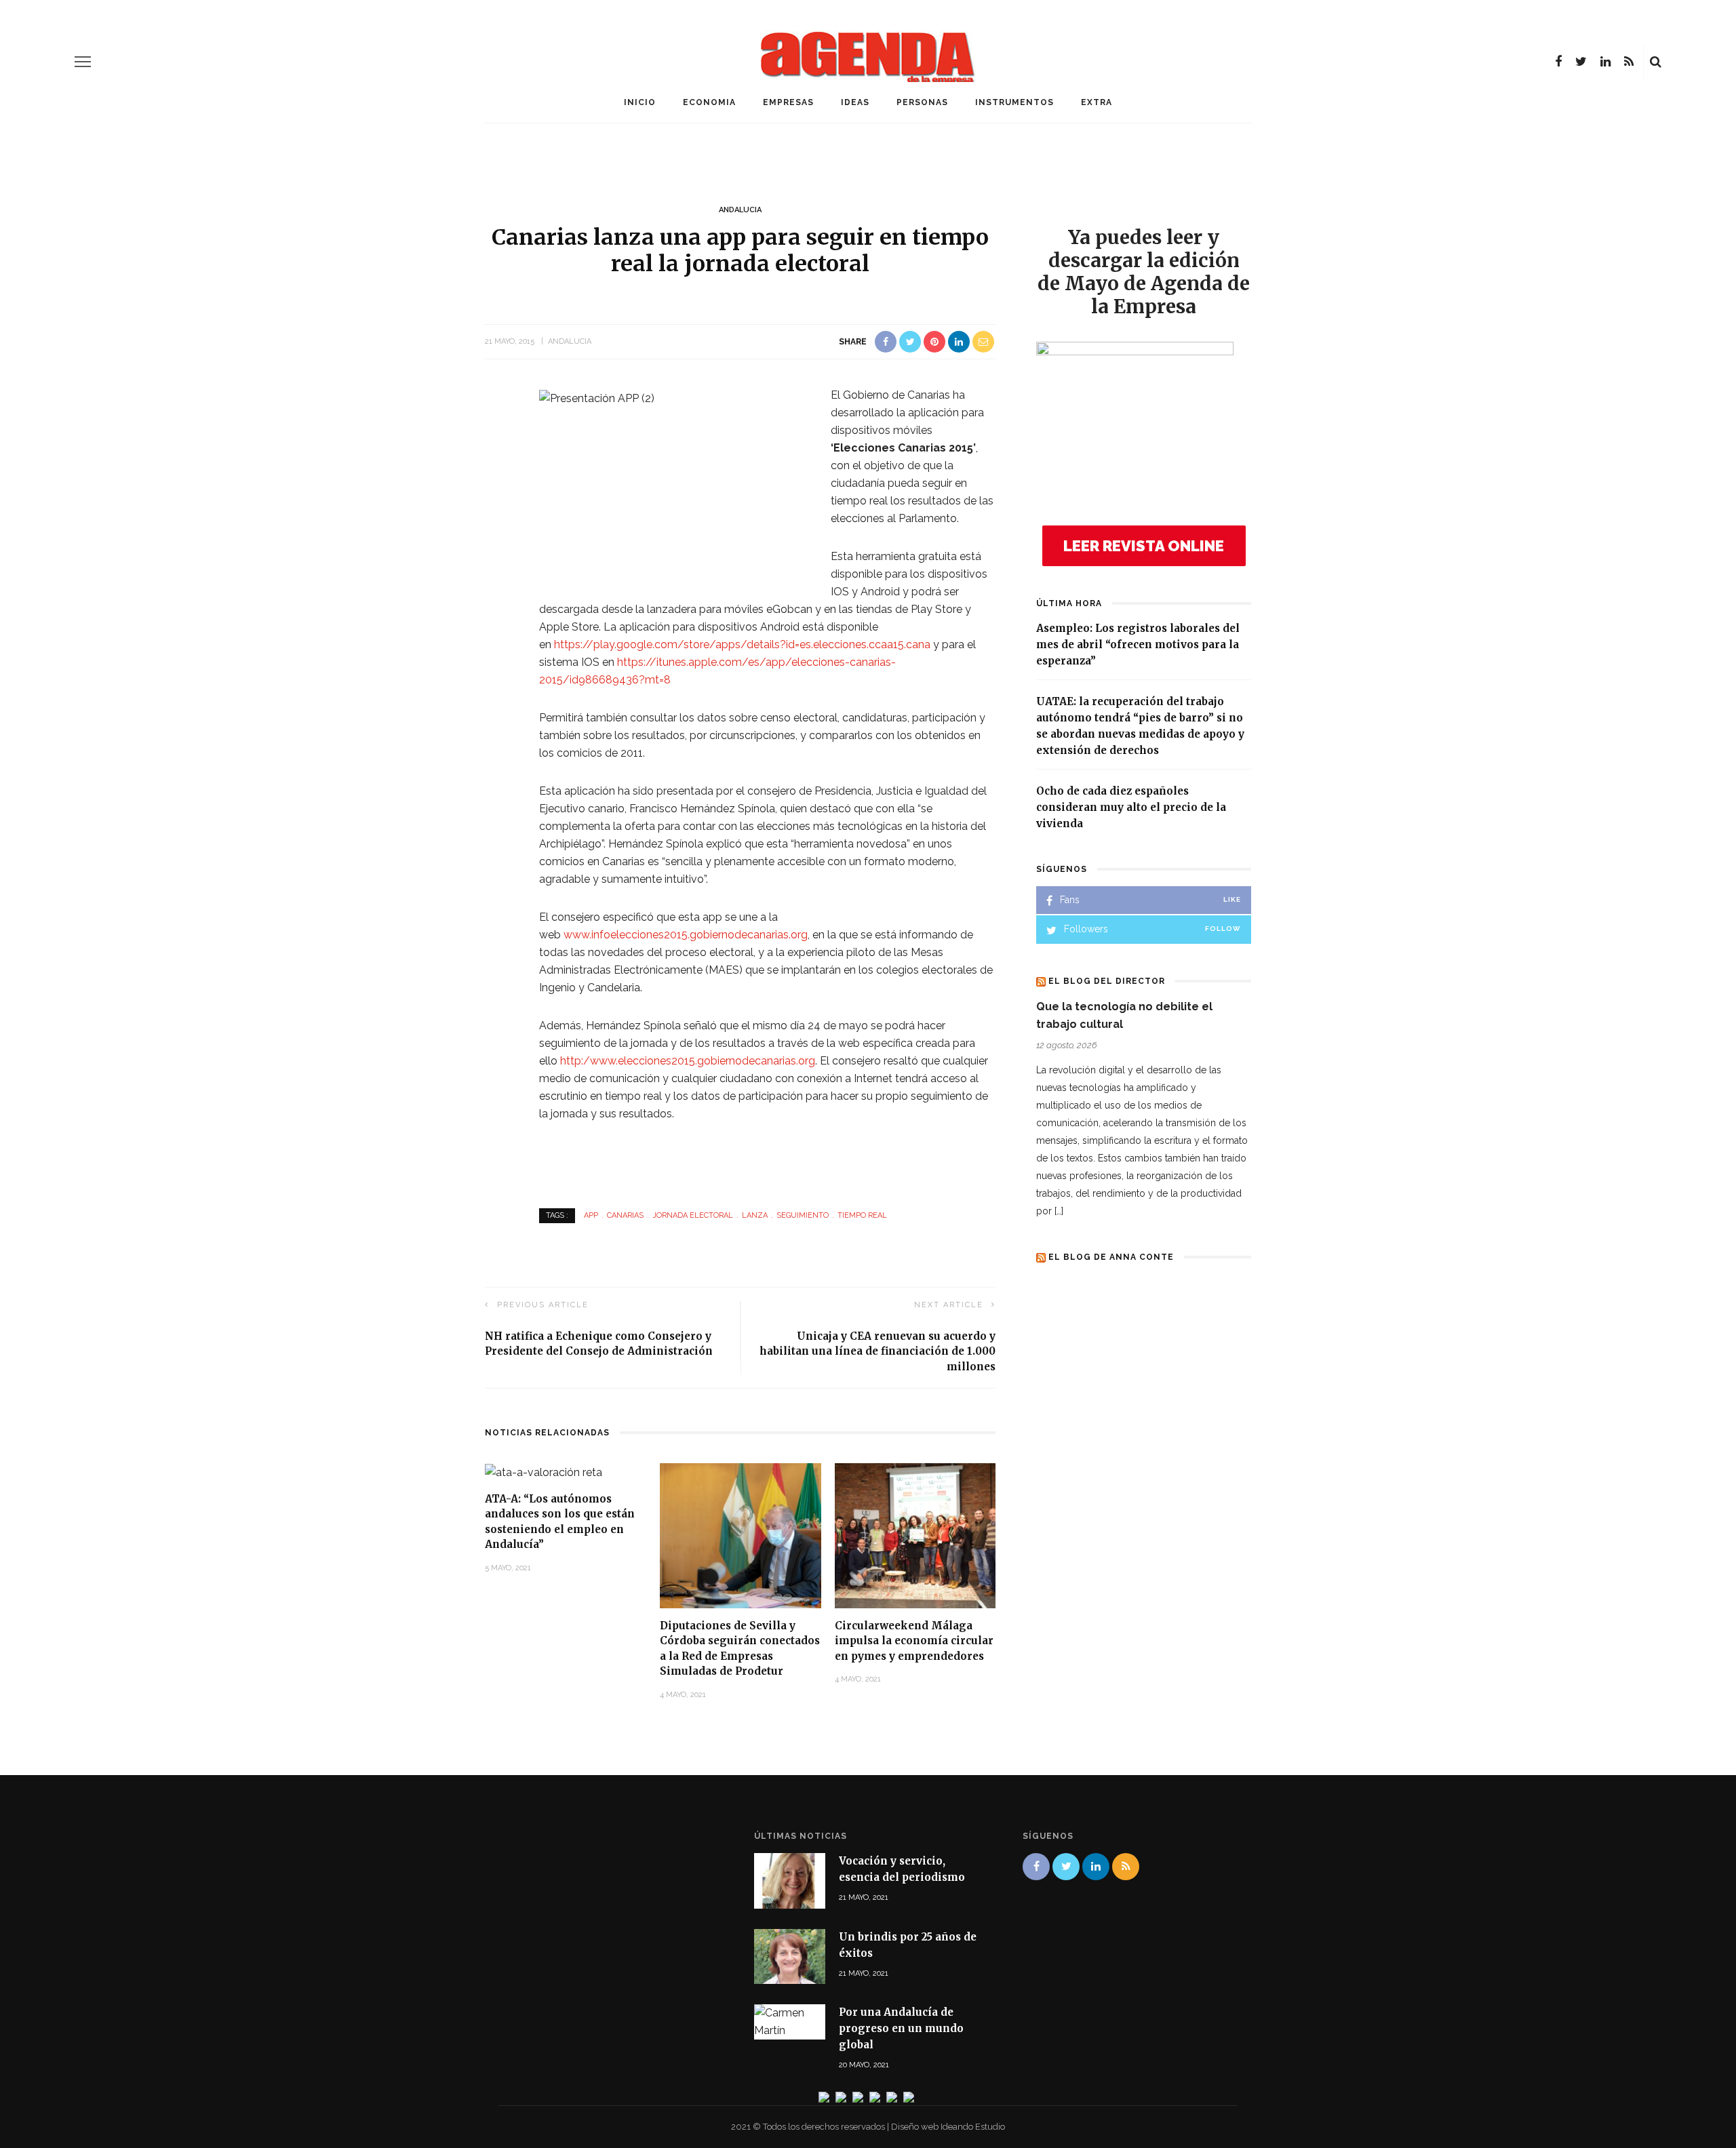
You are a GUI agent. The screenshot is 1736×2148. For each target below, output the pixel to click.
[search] (1656, 62)
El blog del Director (1107, 981)
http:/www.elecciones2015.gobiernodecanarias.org (688, 1061)
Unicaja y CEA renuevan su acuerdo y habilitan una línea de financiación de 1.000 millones (877, 1351)
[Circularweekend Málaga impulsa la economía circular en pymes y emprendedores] (915, 1535)
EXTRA (1097, 102)
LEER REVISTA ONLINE (1144, 546)
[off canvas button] (83, 62)
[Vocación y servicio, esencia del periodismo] (790, 1880)
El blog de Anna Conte (1111, 1257)
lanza (755, 1215)
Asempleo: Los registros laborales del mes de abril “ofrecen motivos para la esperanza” (1138, 644)
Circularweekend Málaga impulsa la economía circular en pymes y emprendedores (914, 1641)
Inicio (640, 102)
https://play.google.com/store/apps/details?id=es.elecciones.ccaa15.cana (742, 644)
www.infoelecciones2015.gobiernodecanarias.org (686, 935)
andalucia (740, 210)
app (591, 1215)
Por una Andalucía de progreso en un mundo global (901, 2028)
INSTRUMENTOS (1014, 102)
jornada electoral (693, 1215)
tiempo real (862, 1215)
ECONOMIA (709, 102)
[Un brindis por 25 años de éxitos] (790, 1955)
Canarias (625, 1215)
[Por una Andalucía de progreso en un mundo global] (790, 2021)
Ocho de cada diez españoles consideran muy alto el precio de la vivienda (1131, 807)
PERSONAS (922, 102)
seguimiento (803, 1215)
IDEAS (855, 102)
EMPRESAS (788, 102)
